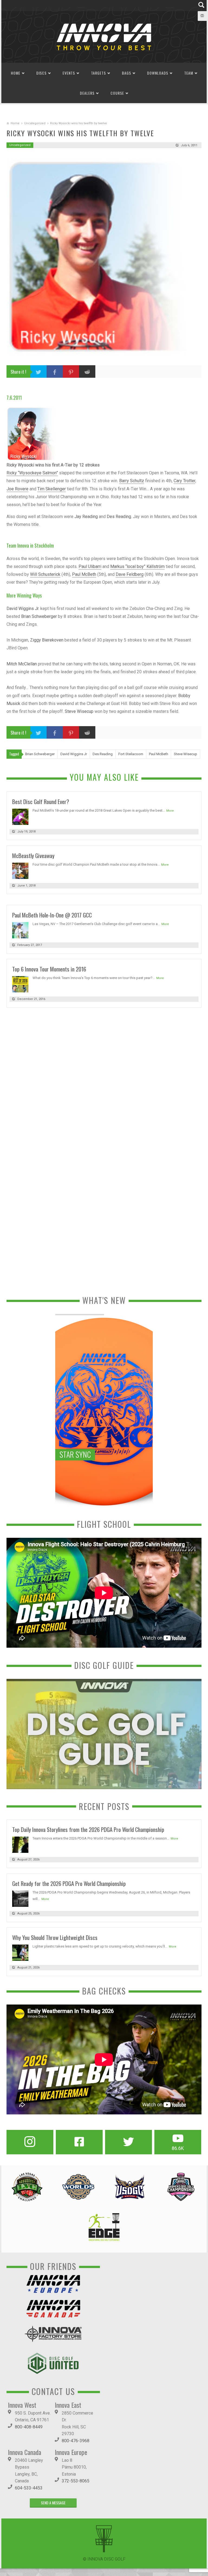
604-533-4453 (29, 2488)
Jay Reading (86, 517)
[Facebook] (79, 2142)
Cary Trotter (184, 481)
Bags (126, 73)
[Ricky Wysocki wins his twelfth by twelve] (104, 257)
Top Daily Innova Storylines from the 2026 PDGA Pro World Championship (88, 1829)
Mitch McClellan (22, 664)
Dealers (87, 93)
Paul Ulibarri (90, 566)
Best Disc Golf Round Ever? (41, 801)
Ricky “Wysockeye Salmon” (32, 473)
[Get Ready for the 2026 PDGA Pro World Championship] (20, 1898)
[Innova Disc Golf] (104, 36)
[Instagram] (30, 2142)
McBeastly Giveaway (33, 855)
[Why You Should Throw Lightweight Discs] (20, 1952)
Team (189, 73)
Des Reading (119, 517)
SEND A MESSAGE (53, 2503)
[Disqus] (104, 1086)
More (170, 811)
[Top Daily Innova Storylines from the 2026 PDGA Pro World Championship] (20, 1844)
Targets (98, 73)
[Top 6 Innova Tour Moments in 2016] (20, 984)
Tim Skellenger (52, 489)
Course (117, 93)
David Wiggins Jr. (23, 609)
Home (16, 73)
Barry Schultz (132, 481)
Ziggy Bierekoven (47, 640)
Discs (41, 73)
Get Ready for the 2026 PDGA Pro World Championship (69, 1883)
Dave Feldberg (130, 574)
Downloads (158, 73)
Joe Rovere (17, 489)
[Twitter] (129, 2142)
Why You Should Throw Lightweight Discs (55, 1937)
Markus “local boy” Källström (137, 566)
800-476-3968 (76, 2441)
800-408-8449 (29, 2427)
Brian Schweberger (39, 616)
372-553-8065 (76, 2481)
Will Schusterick (45, 574)
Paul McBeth (84, 574)
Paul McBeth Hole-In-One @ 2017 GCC (52, 915)
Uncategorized (35, 123)
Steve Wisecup (79, 711)
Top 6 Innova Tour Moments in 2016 (49, 969)
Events (69, 73)
